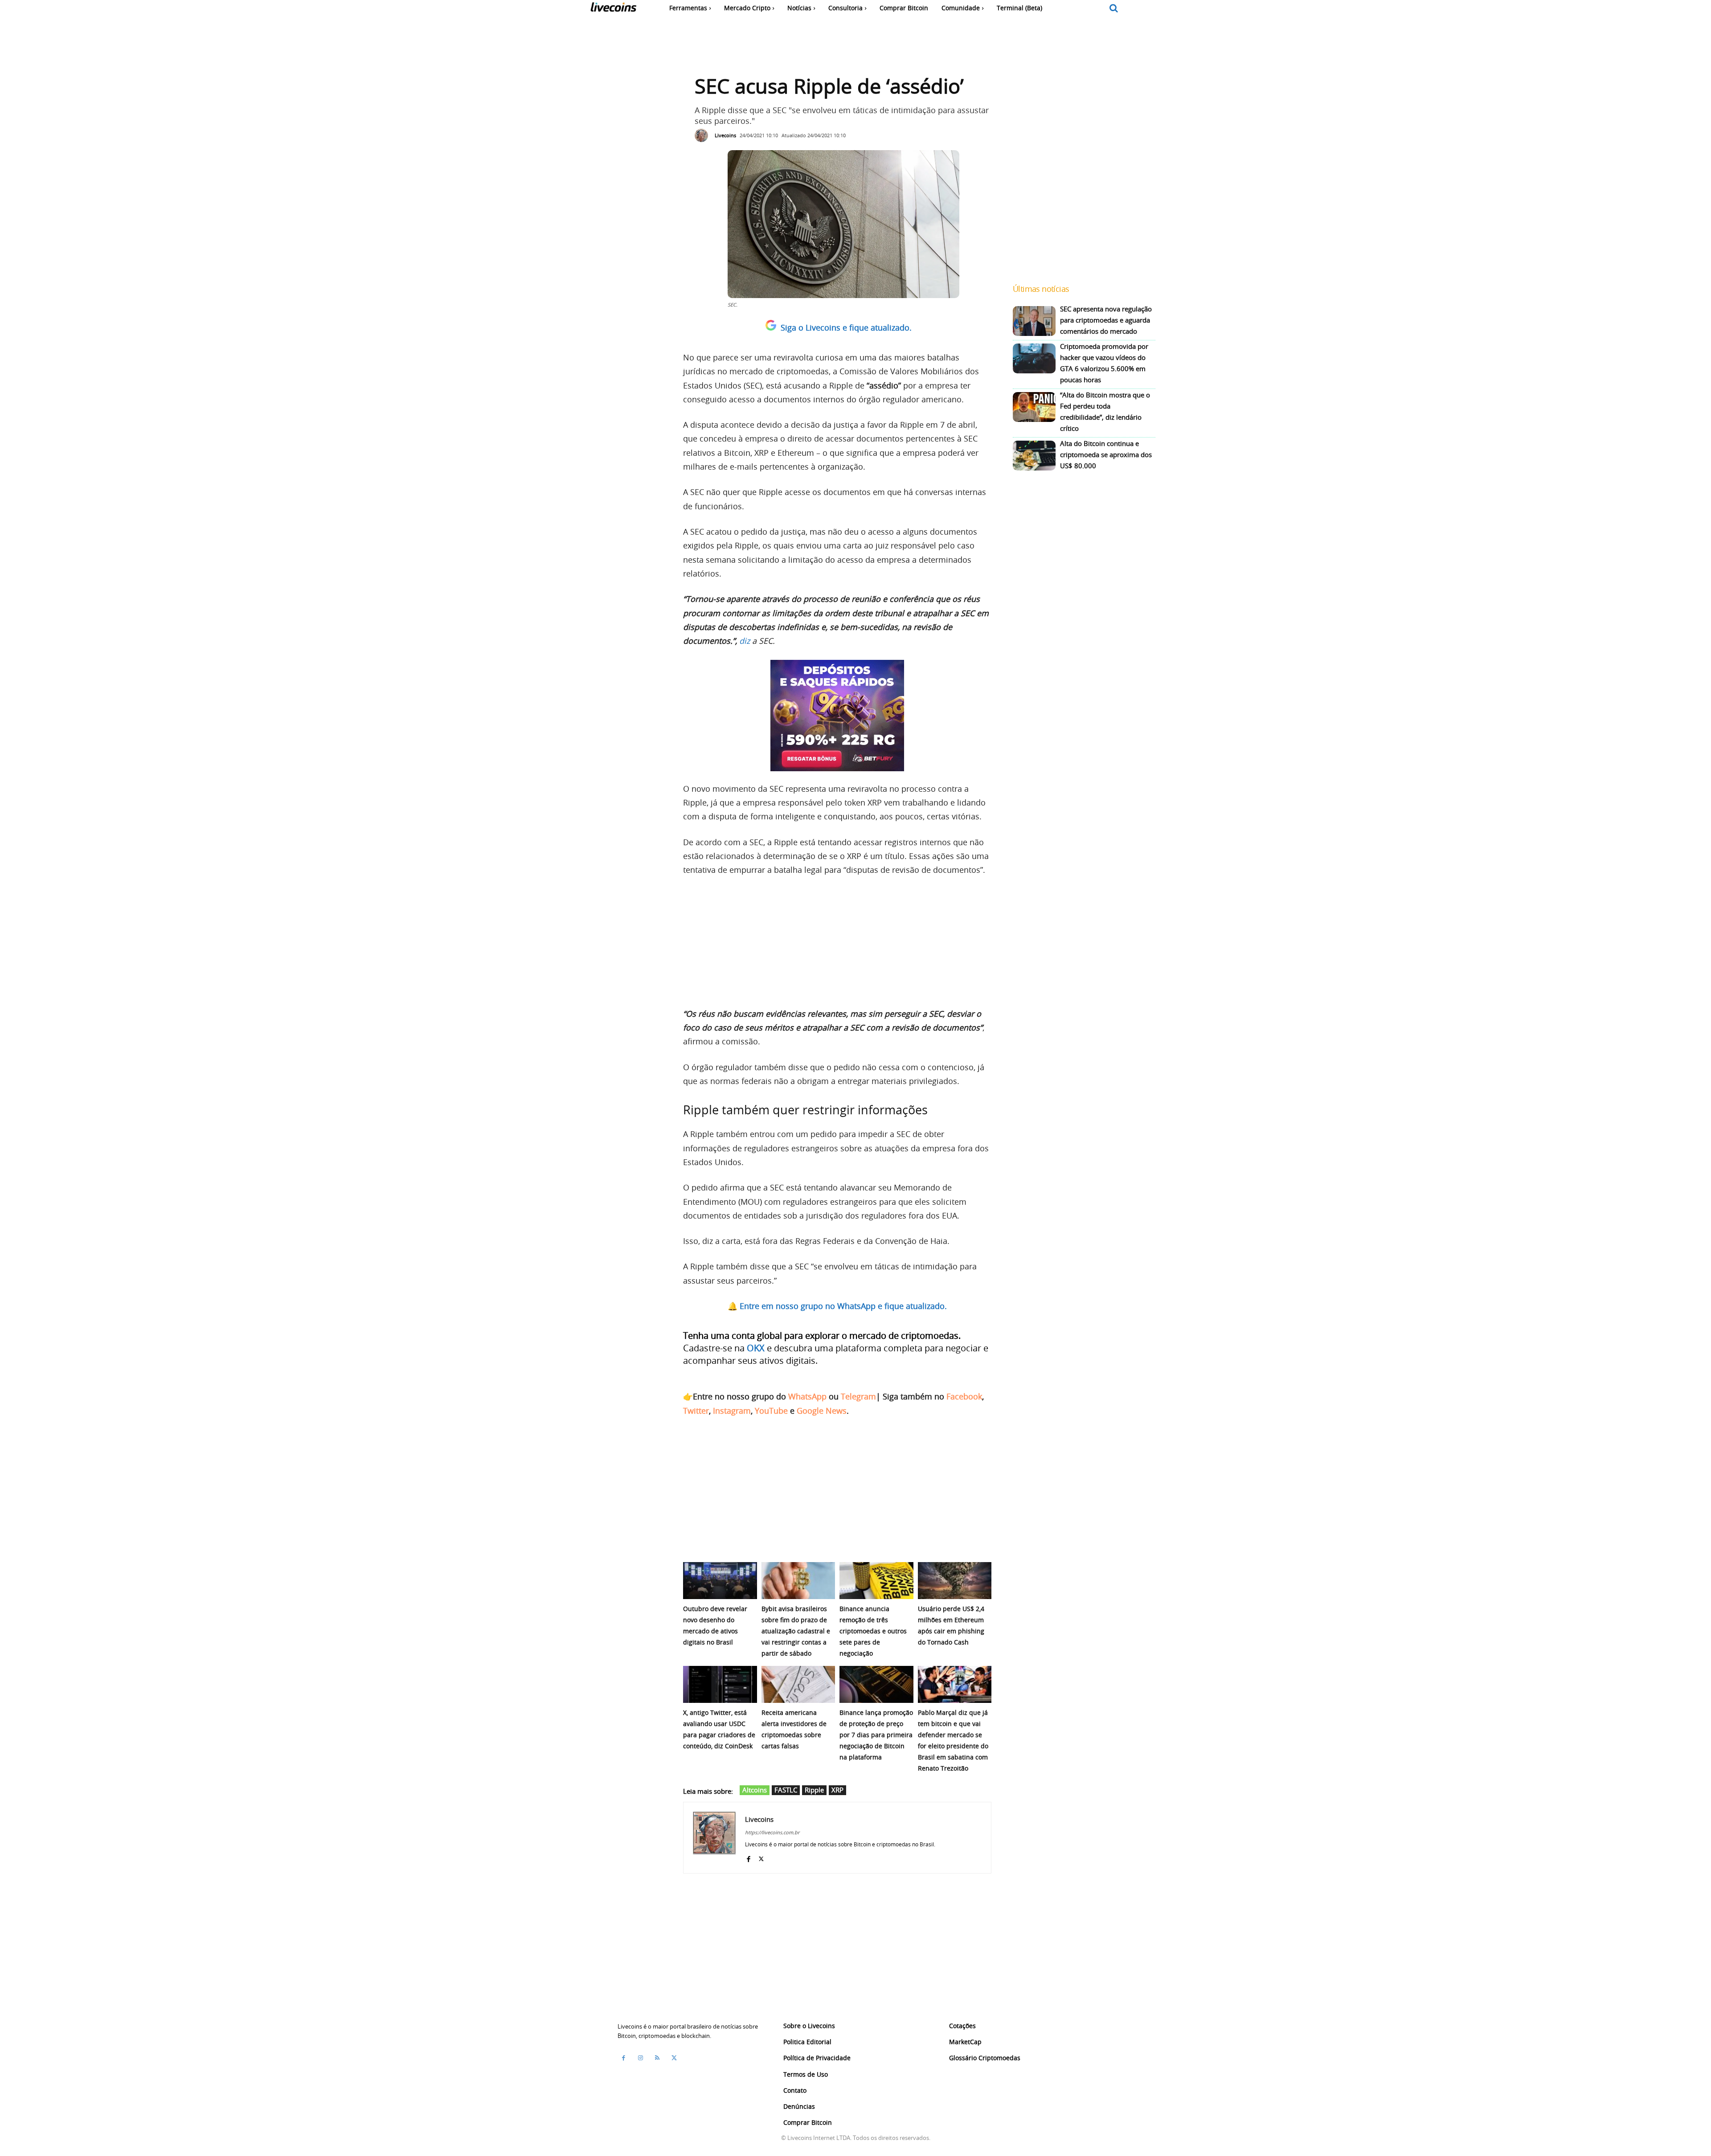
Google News (822, 1411)
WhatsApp (807, 1396)
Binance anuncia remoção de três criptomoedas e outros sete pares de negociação (873, 1631)
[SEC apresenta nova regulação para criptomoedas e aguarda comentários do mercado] (1034, 321)
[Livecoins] (613, 9)
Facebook (964, 1396)
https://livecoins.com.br (772, 1832)
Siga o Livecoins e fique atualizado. (846, 327)
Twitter (696, 1411)
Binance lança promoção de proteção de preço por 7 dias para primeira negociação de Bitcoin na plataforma (876, 1735)
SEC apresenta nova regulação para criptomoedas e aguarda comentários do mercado (1106, 320)
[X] (761, 1857)
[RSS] (657, 2058)
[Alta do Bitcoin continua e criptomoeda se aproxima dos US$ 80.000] (1034, 456)
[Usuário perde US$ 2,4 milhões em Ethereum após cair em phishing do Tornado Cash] (955, 1581)
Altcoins (755, 1790)
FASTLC (786, 1790)
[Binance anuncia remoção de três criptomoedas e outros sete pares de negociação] (876, 1581)
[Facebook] (748, 1857)
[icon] (1114, 9)
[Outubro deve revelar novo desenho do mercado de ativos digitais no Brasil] (720, 1581)
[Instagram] (640, 2058)
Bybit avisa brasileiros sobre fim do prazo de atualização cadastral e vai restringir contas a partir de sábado (796, 1631)
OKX (756, 1348)
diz (745, 641)
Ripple (814, 1790)
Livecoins (725, 135)
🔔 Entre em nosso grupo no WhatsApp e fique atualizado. (837, 1306)
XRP (837, 1790)
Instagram (732, 1411)
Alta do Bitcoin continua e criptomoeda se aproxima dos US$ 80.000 (1106, 454)
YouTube (771, 1411)
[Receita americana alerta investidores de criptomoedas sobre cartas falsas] (798, 1684)
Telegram (858, 1396)
